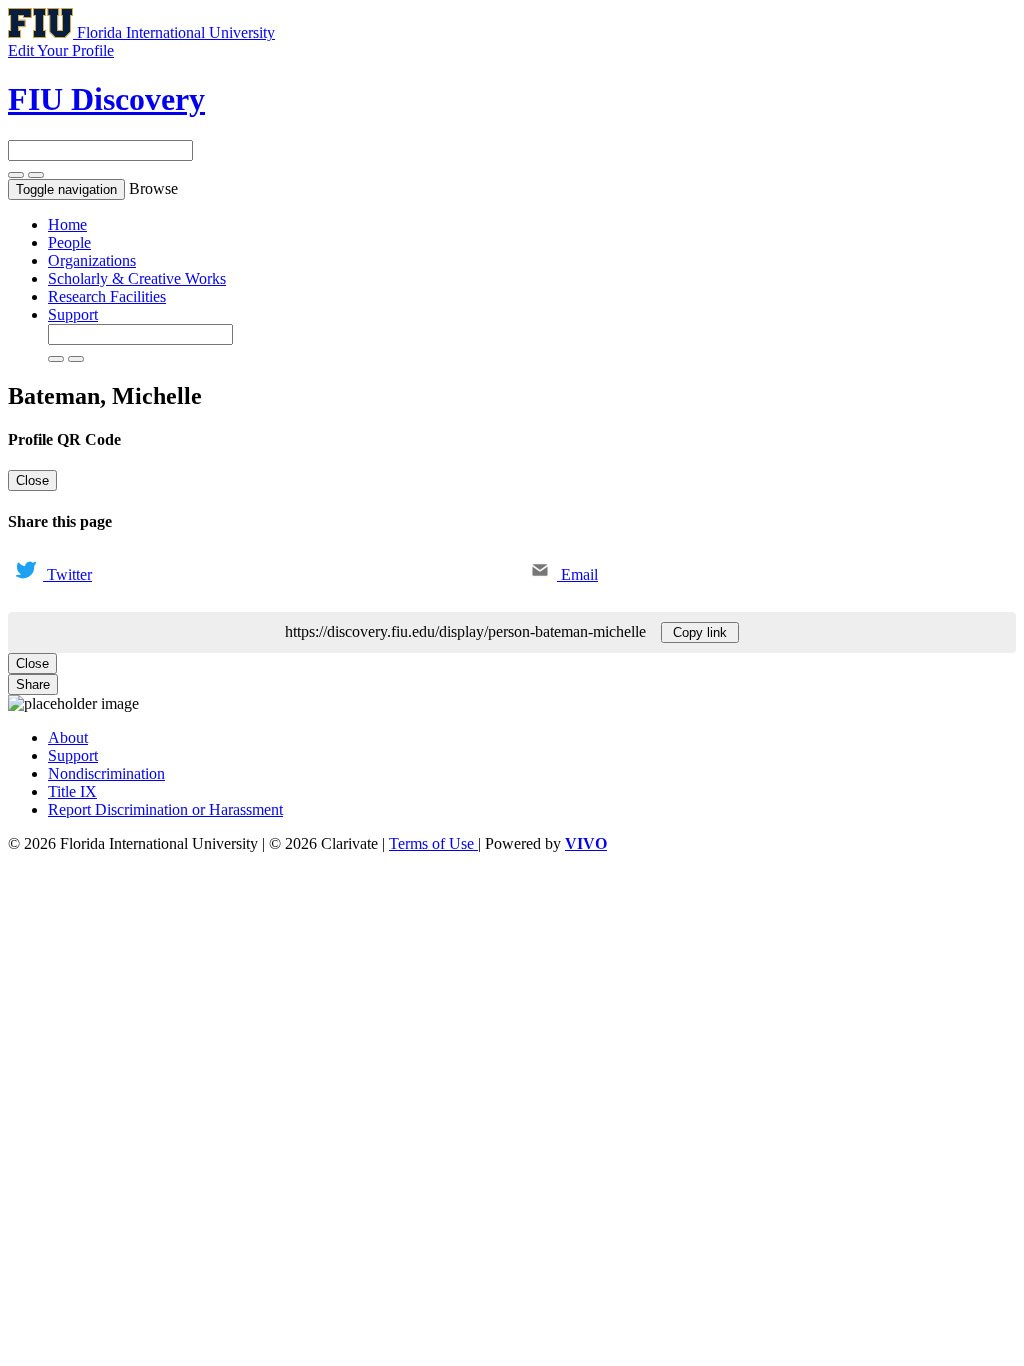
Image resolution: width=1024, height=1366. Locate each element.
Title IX (72, 791)
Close (32, 480)
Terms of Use (433, 843)
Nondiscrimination (106, 773)
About (68, 737)
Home (67, 224)
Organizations (92, 260)
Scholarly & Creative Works (137, 278)
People (69, 242)
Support (73, 314)
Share (33, 684)
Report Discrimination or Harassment (165, 809)
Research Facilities (107, 296)
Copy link (700, 632)
